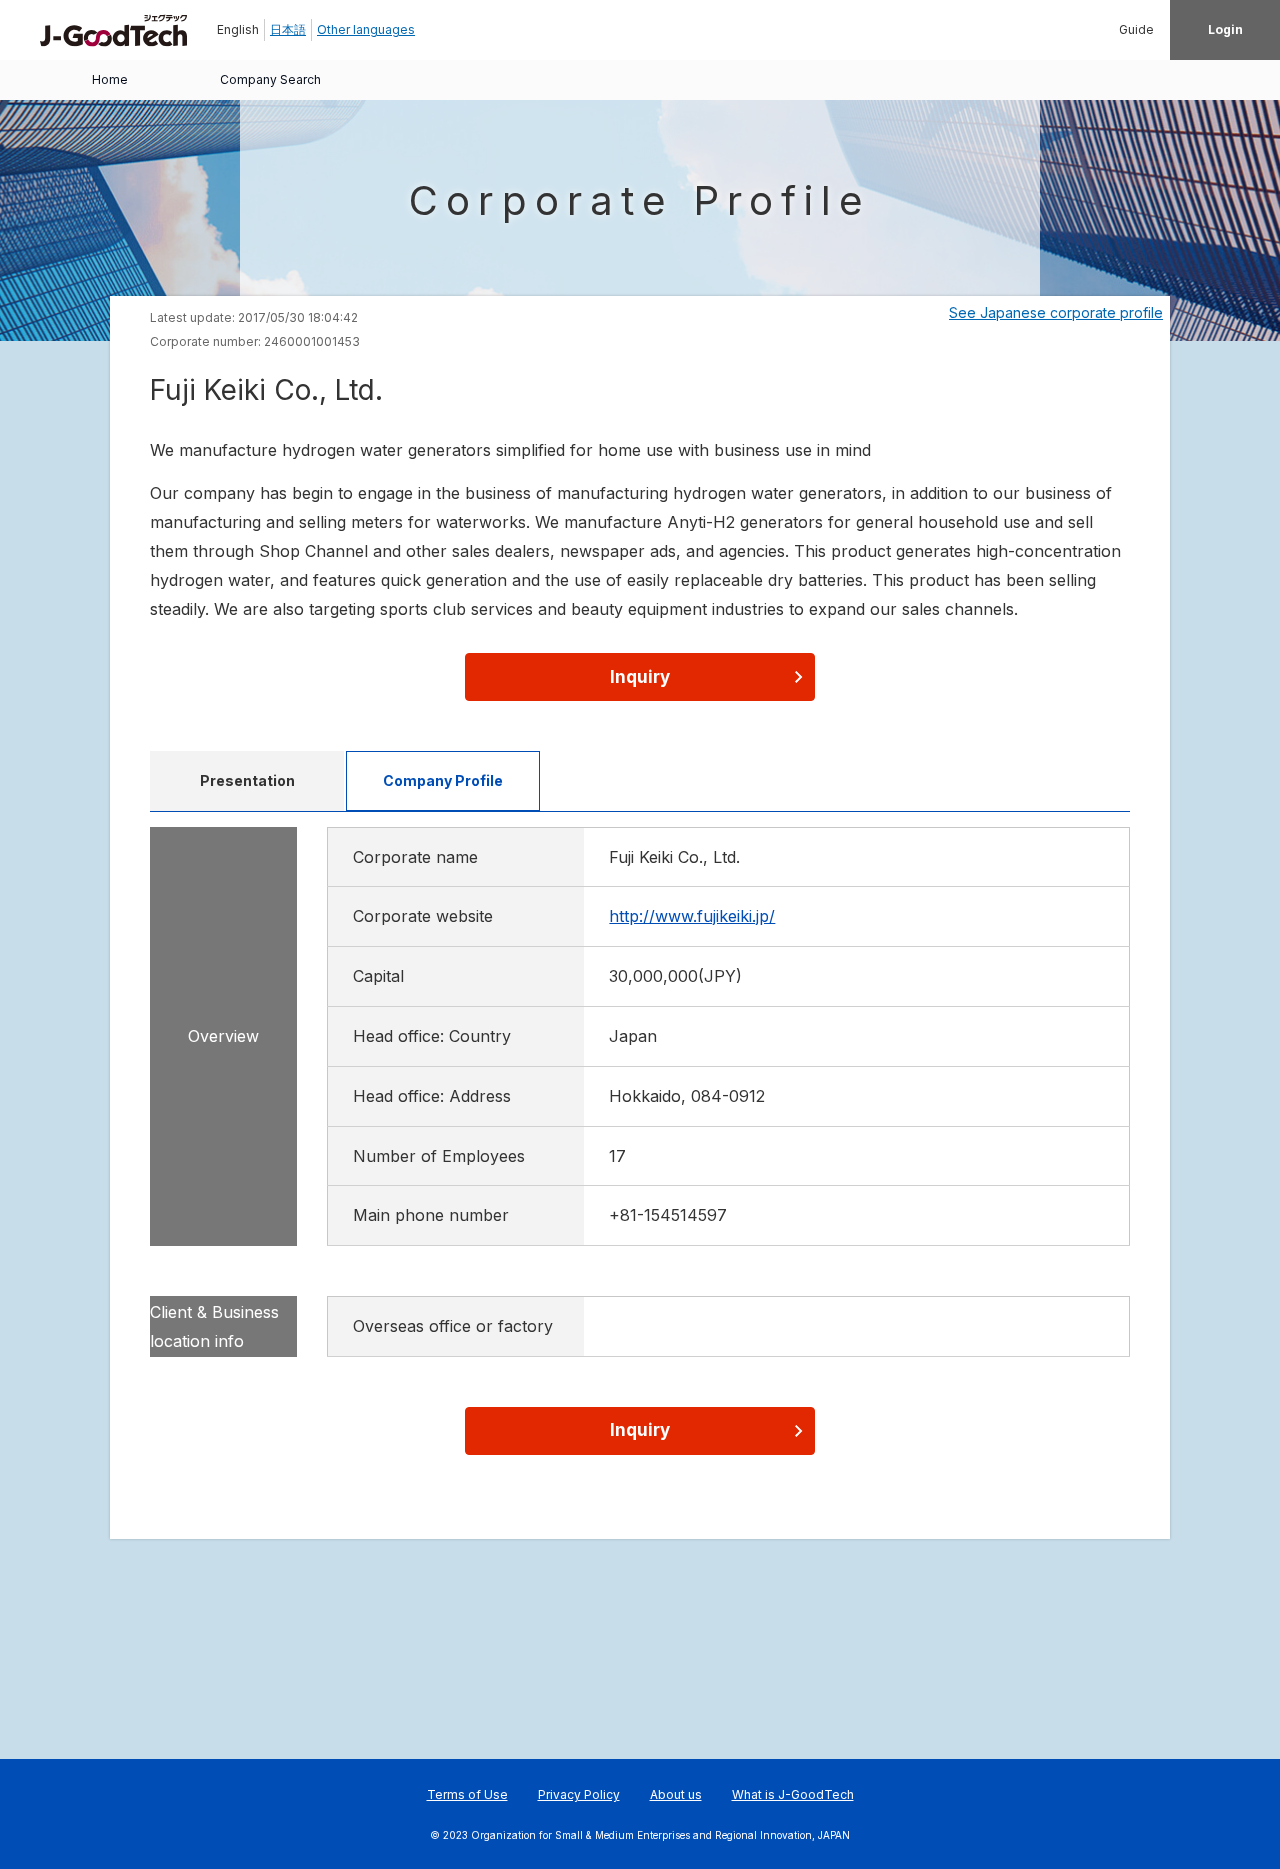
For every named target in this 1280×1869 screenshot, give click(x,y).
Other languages (366, 29)
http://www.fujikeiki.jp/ (692, 916)
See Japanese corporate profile (1056, 312)
